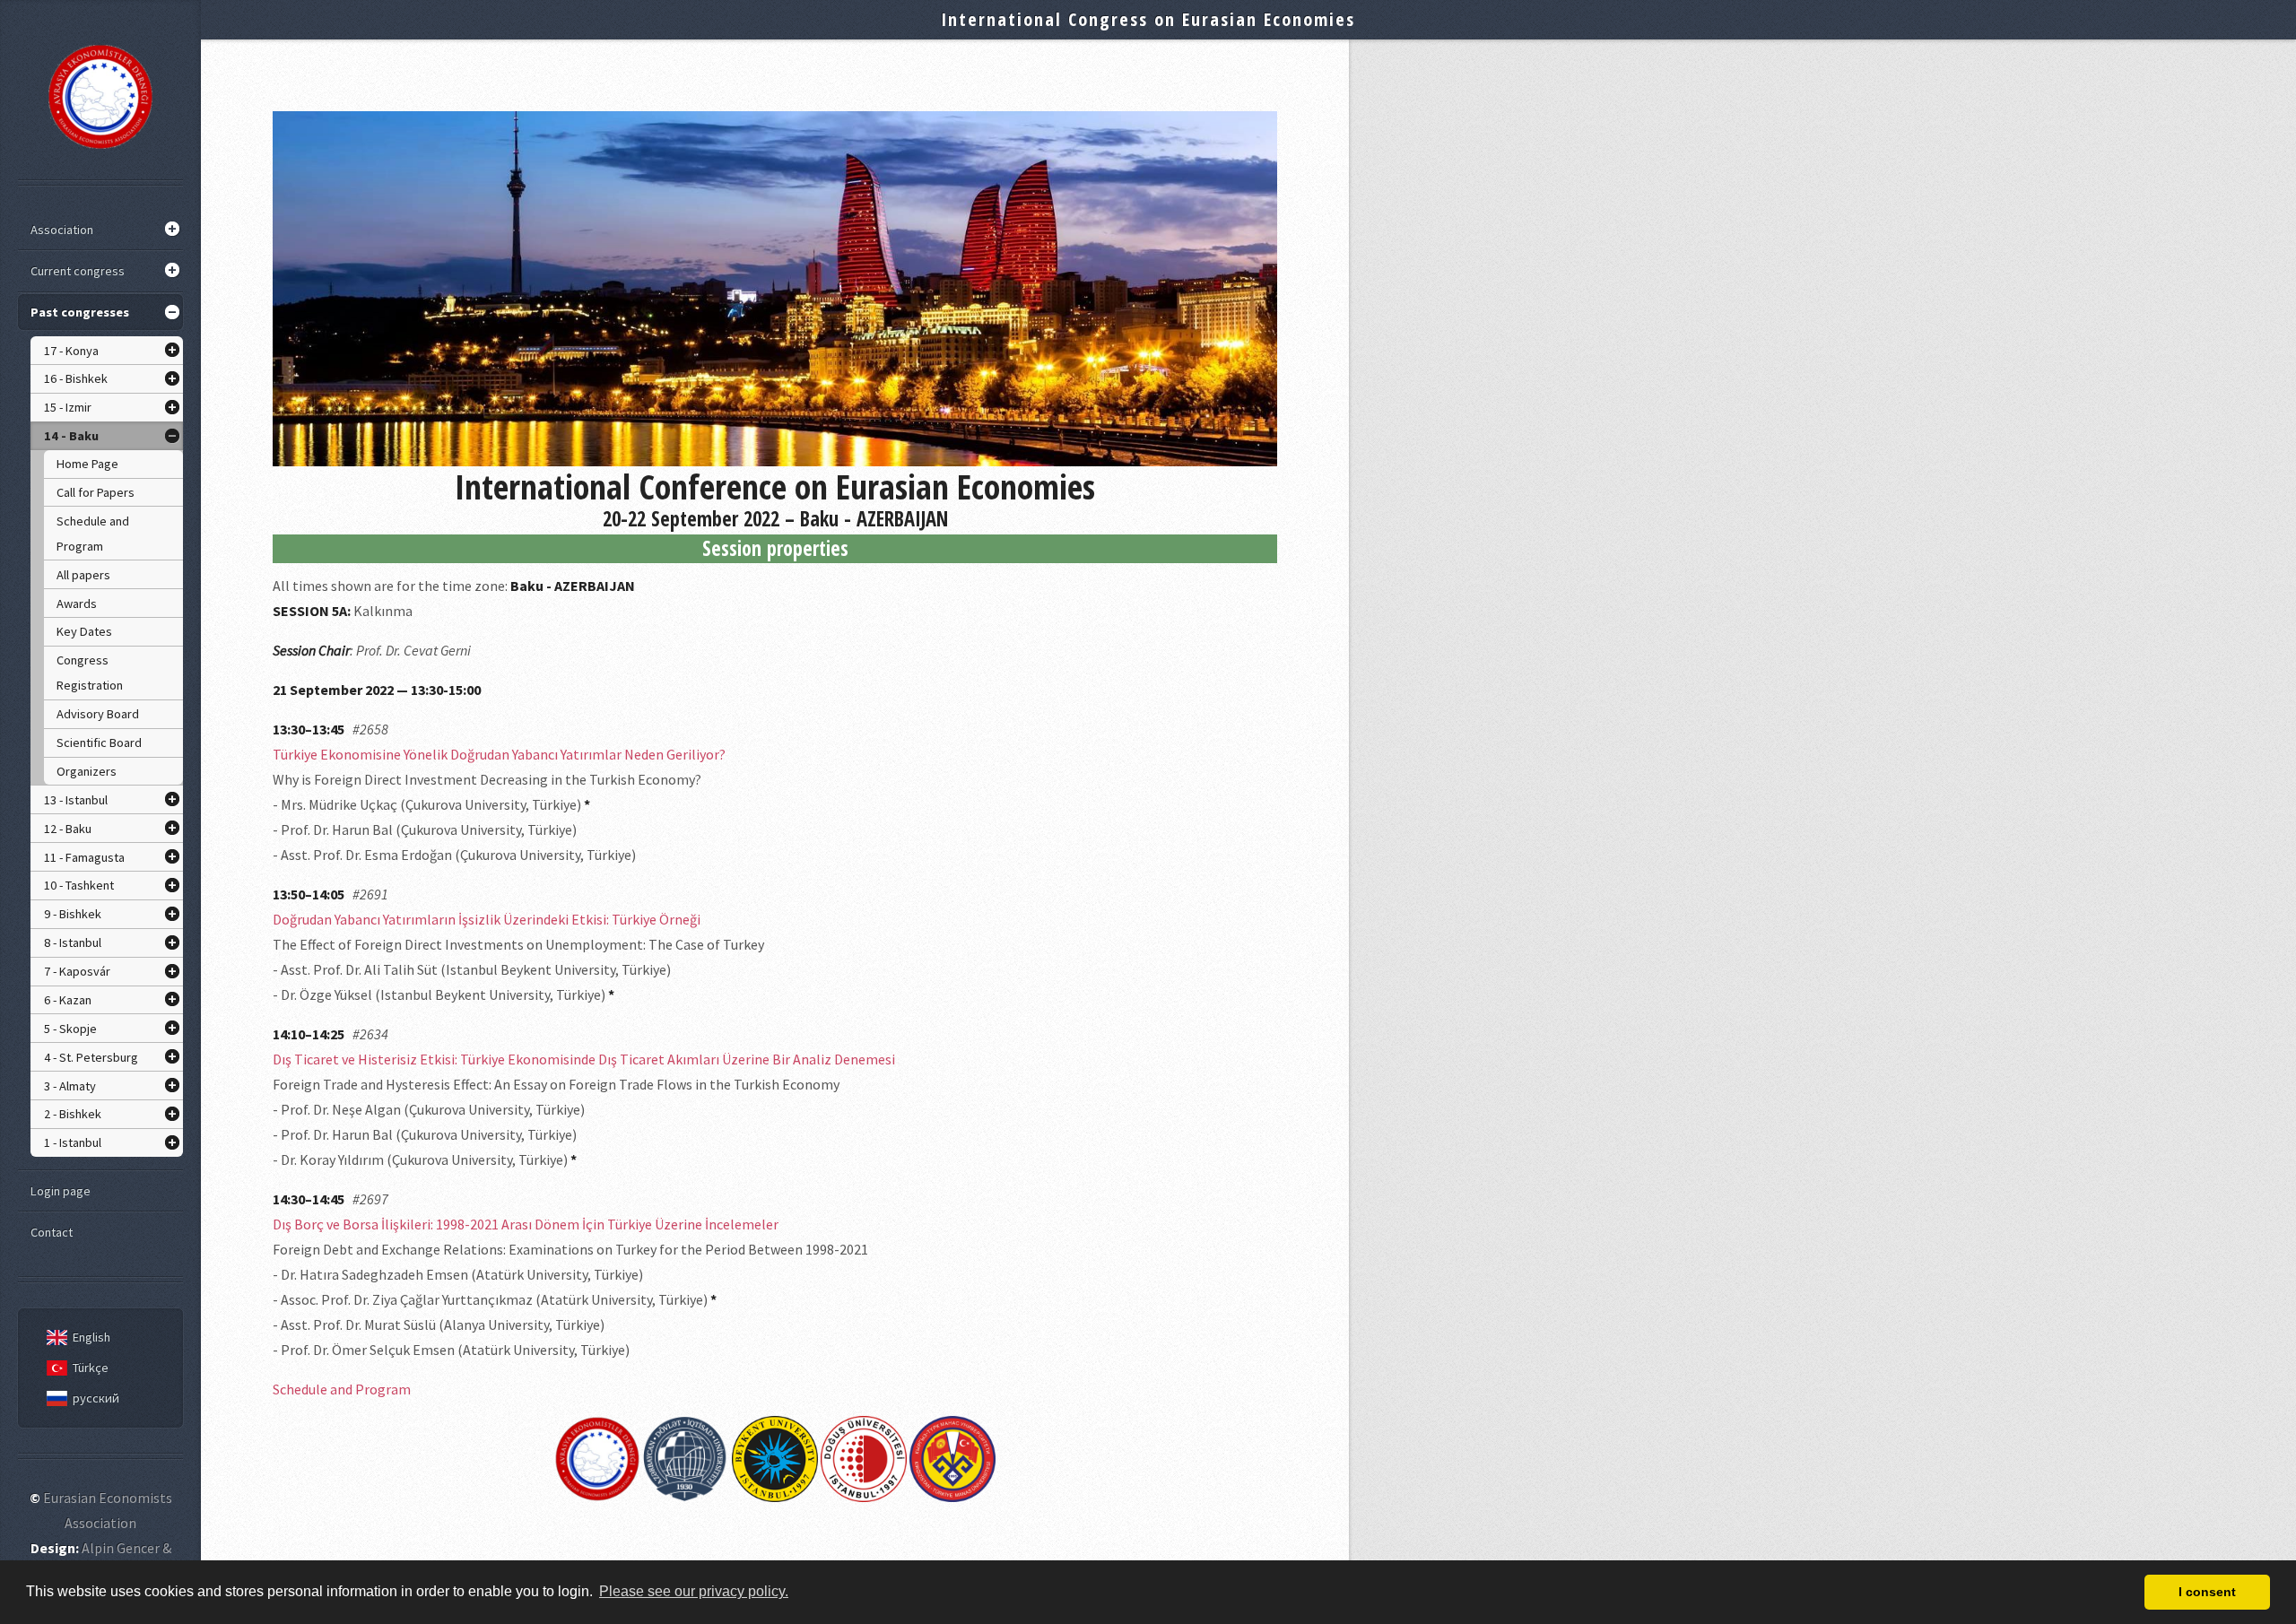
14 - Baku (71, 436)
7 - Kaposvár (77, 971)
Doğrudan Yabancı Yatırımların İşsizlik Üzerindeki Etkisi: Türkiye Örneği (487, 919)
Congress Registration (90, 673)
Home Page (87, 464)
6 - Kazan (68, 1000)
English (91, 1337)
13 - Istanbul (76, 800)
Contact (52, 1232)
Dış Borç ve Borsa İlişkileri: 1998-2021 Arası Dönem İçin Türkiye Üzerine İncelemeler (526, 1224)
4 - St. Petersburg (91, 1057)
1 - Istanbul (73, 1142)
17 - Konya (71, 351)
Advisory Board (98, 714)
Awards (77, 604)
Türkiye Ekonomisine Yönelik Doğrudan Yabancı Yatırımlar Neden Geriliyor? (499, 754)
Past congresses (80, 312)
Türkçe (91, 1368)
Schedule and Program (93, 534)
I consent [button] (2207, 1592)
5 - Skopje (70, 1029)
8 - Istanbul (73, 942)
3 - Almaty (70, 1086)
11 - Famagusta (84, 857)
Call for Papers (96, 492)
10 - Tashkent (79, 885)
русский (96, 1398)
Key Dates (84, 631)
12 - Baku (68, 829)
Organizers (87, 771)
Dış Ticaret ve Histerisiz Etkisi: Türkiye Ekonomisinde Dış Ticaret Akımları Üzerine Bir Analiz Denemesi (584, 1059)
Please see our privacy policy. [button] (694, 1591)
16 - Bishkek (76, 378)
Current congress (78, 271)
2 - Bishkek (73, 1114)
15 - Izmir (68, 407)
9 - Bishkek (73, 914)
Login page (61, 1191)
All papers (83, 575)
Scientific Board (99, 743)
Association (62, 230)
